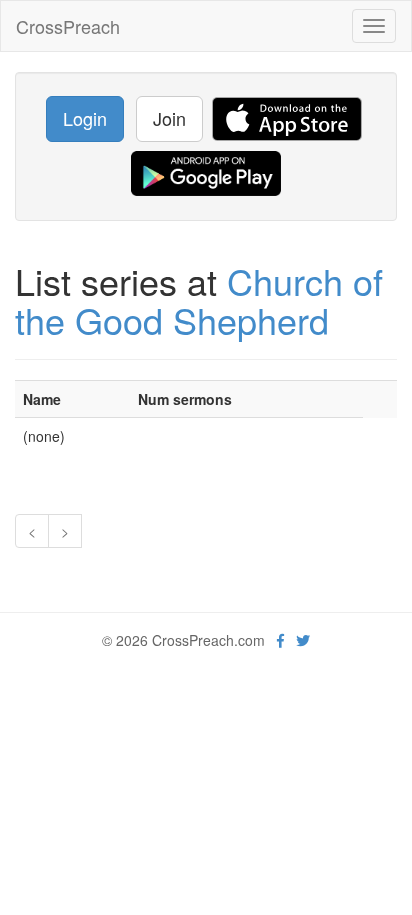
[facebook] (280, 640)
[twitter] (303, 640)
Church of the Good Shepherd (199, 300)
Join (169, 118)
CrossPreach (68, 26)
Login (85, 118)
